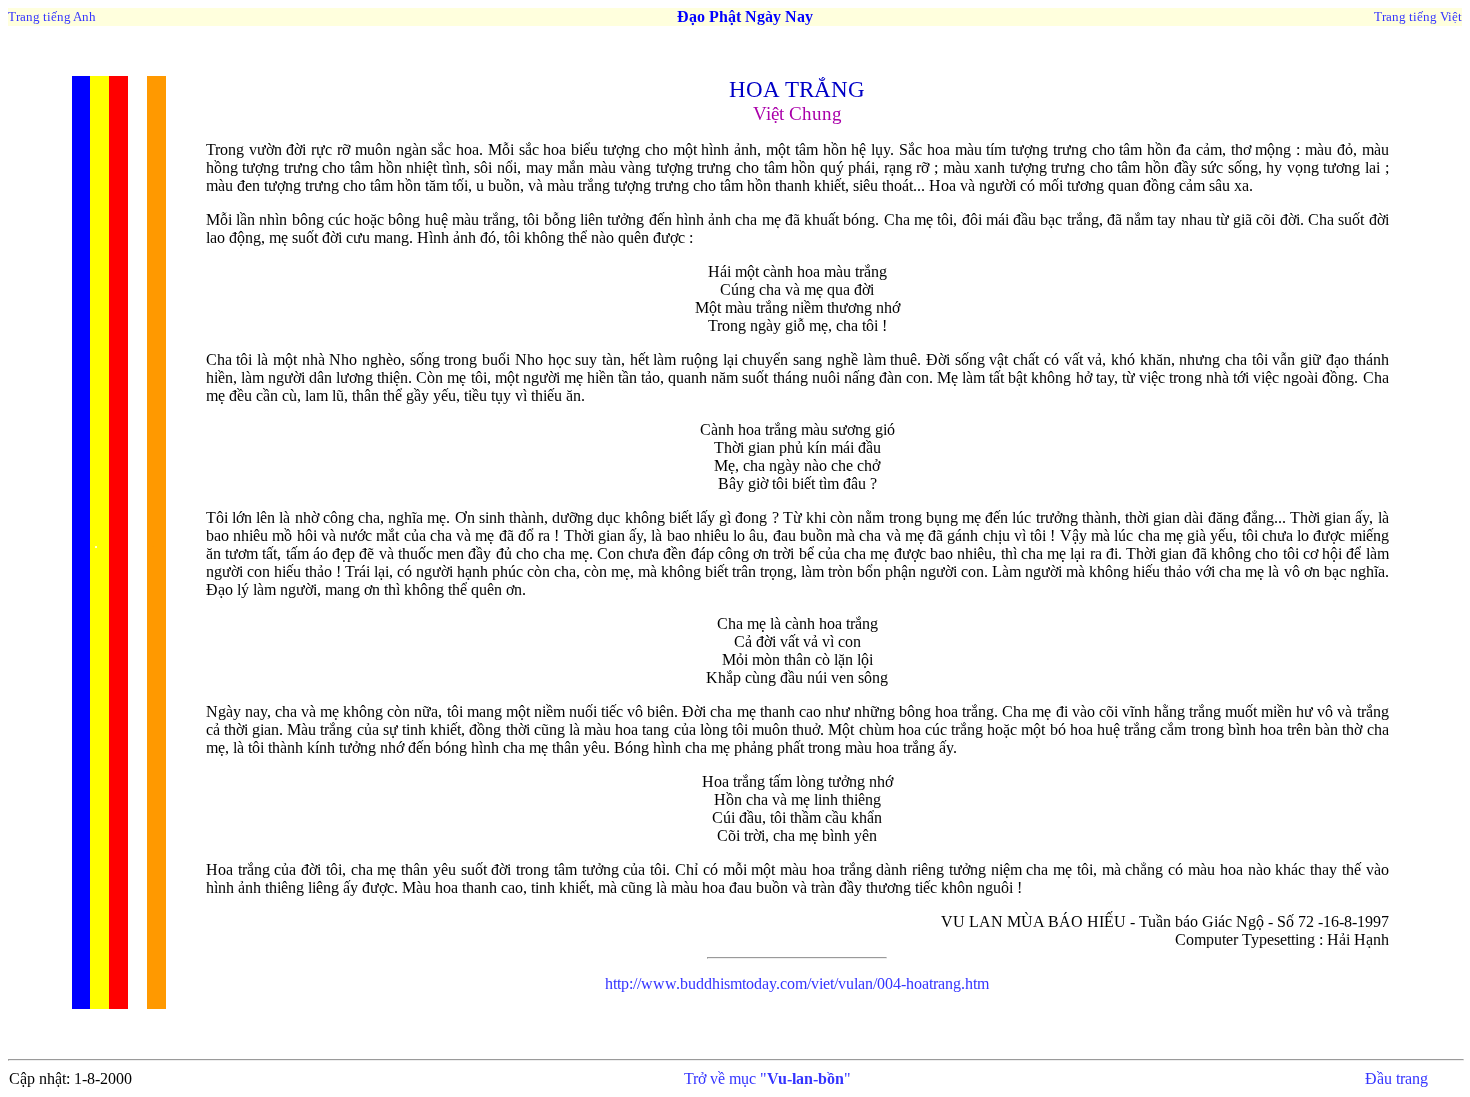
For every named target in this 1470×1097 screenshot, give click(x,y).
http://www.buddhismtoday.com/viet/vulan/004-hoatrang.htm (797, 983)
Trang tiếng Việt (1418, 16)
